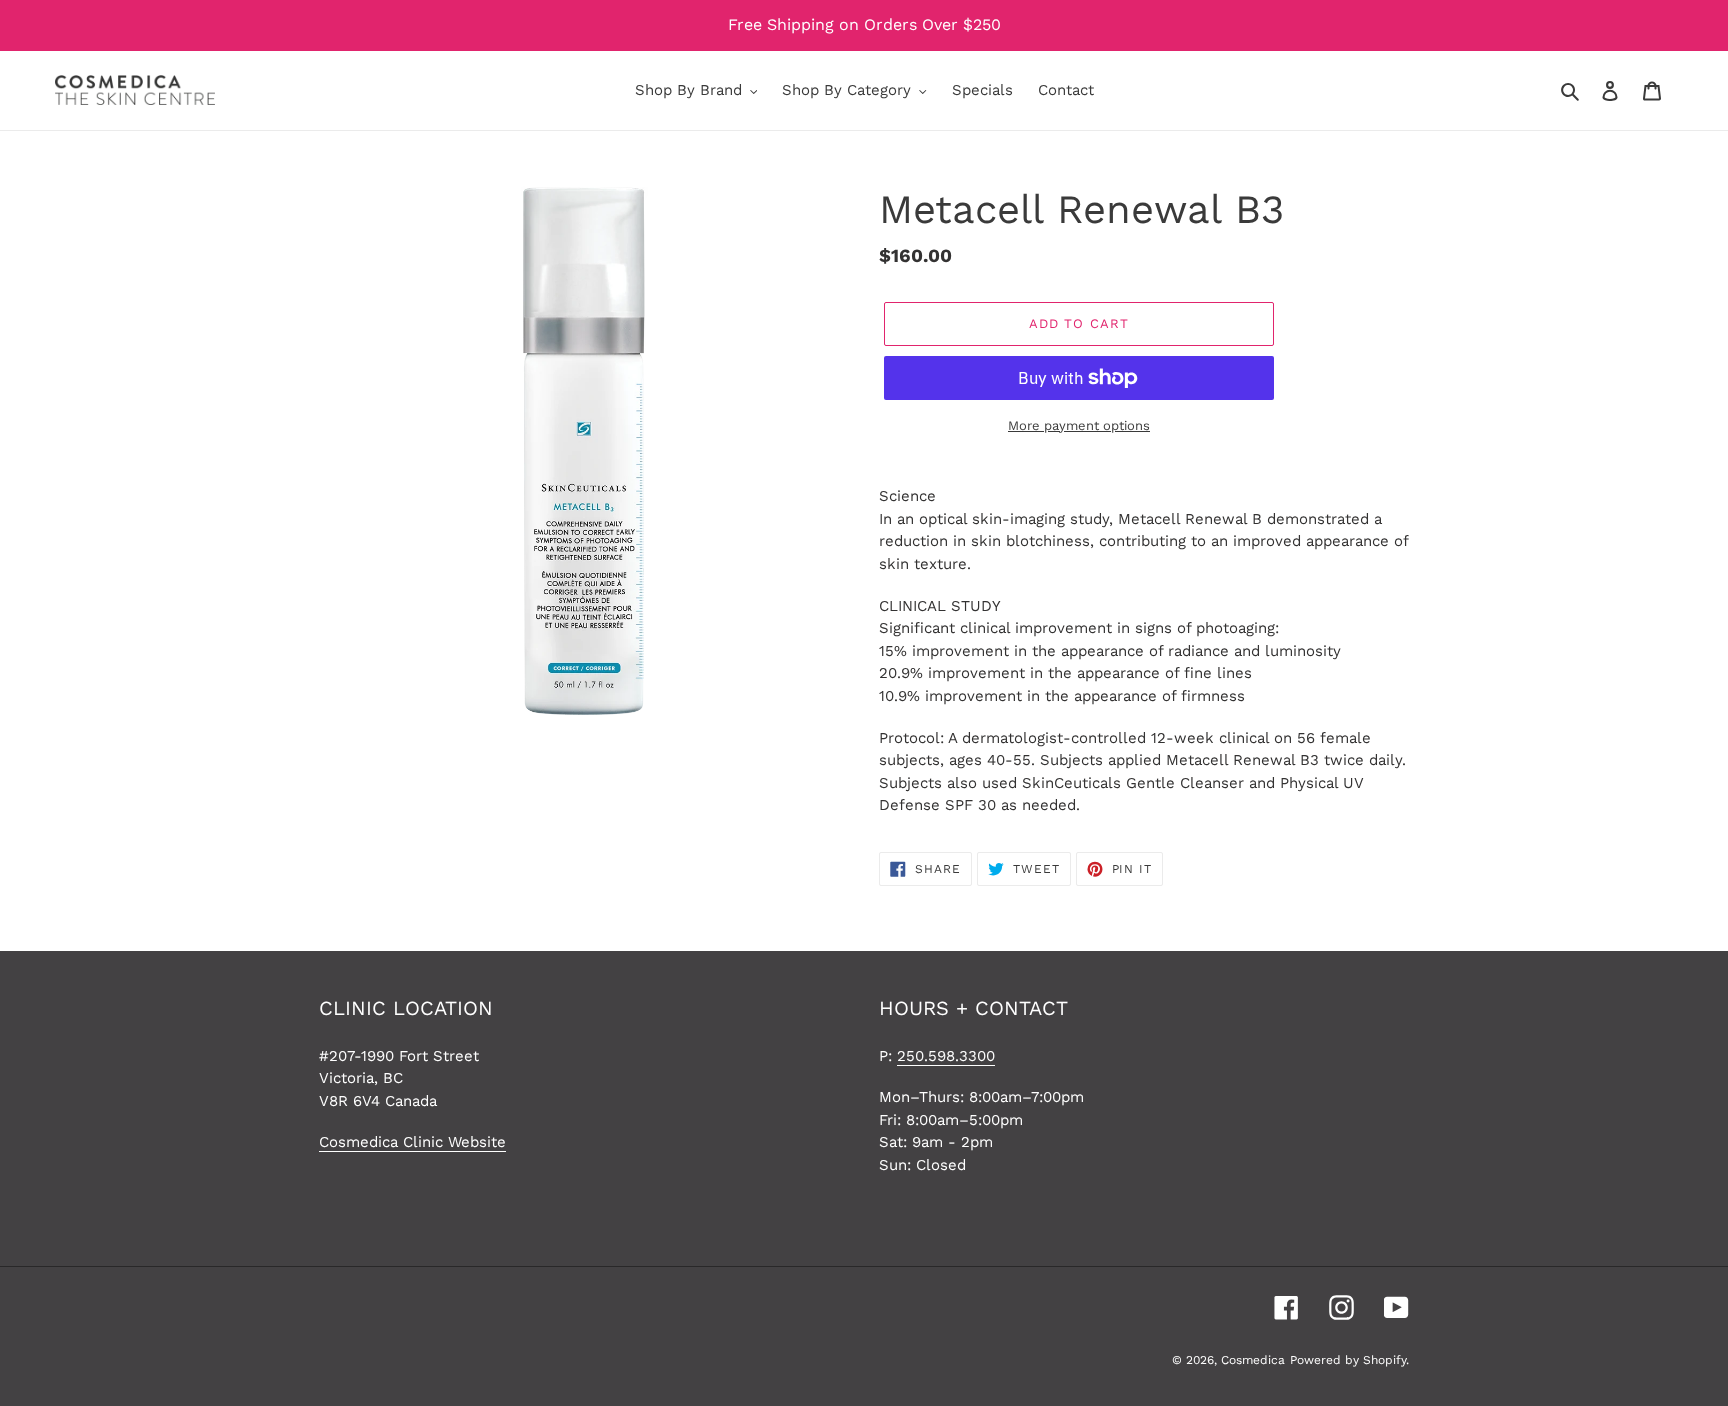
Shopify (1384, 1360)
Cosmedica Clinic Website (412, 1142)
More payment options (1079, 425)
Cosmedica (1253, 1360)
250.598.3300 (946, 1056)
